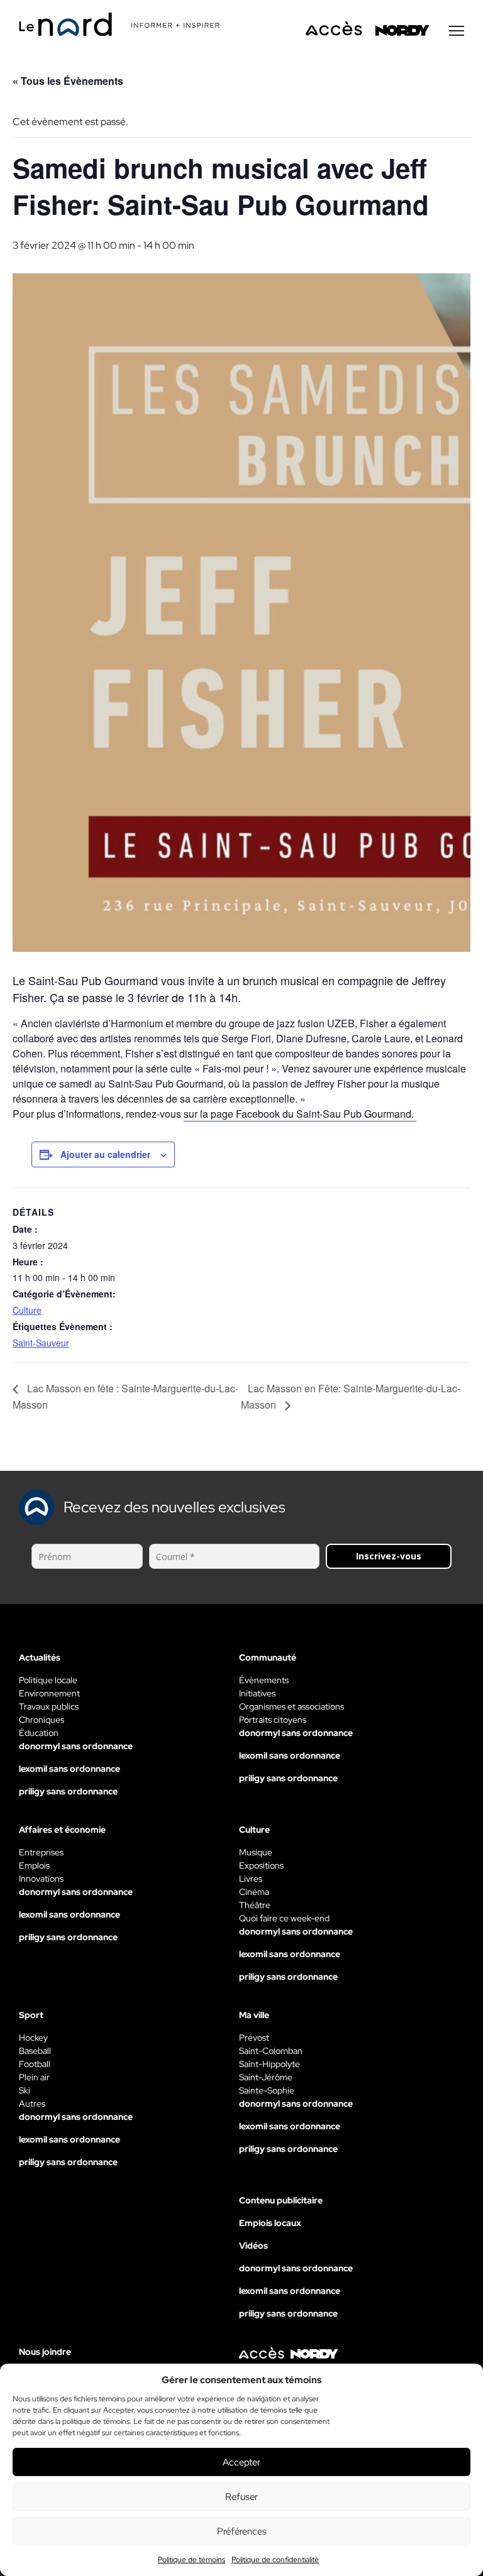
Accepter (241, 2462)
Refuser (241, 2497)
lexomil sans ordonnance (69, 1769)
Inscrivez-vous (389, 1556)
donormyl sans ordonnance (76, 1746)
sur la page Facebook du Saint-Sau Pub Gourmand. (300, 1114)
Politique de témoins (192, 2560)
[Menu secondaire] (457, 31)
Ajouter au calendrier (105, 1154)
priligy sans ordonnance (68, 1791)
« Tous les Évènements (68, 81)
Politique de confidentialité (275, 2560)
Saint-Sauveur (41, 1343)
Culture (27, 1310)
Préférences (242, 2531)
